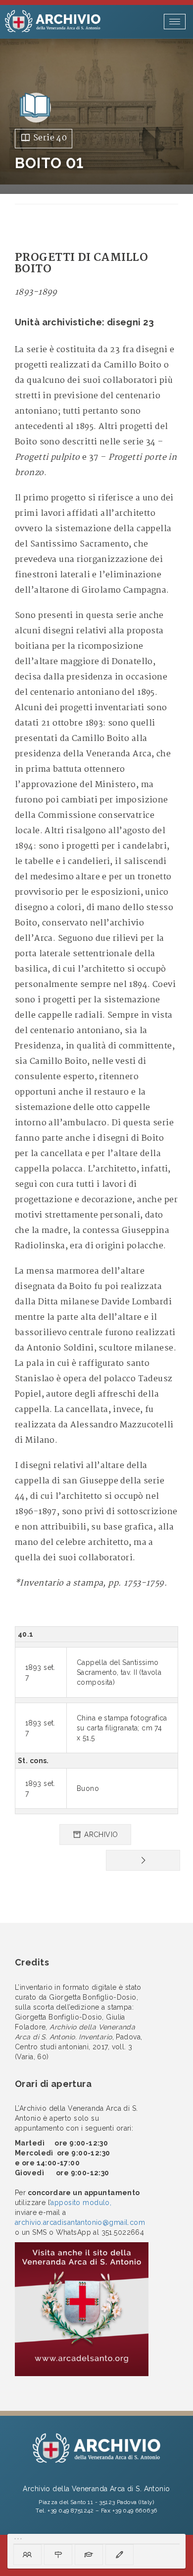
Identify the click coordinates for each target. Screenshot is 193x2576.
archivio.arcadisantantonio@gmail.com (80, 2222)
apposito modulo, (81, 2203)
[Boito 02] (143, 1860)
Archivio (100, 1835)
